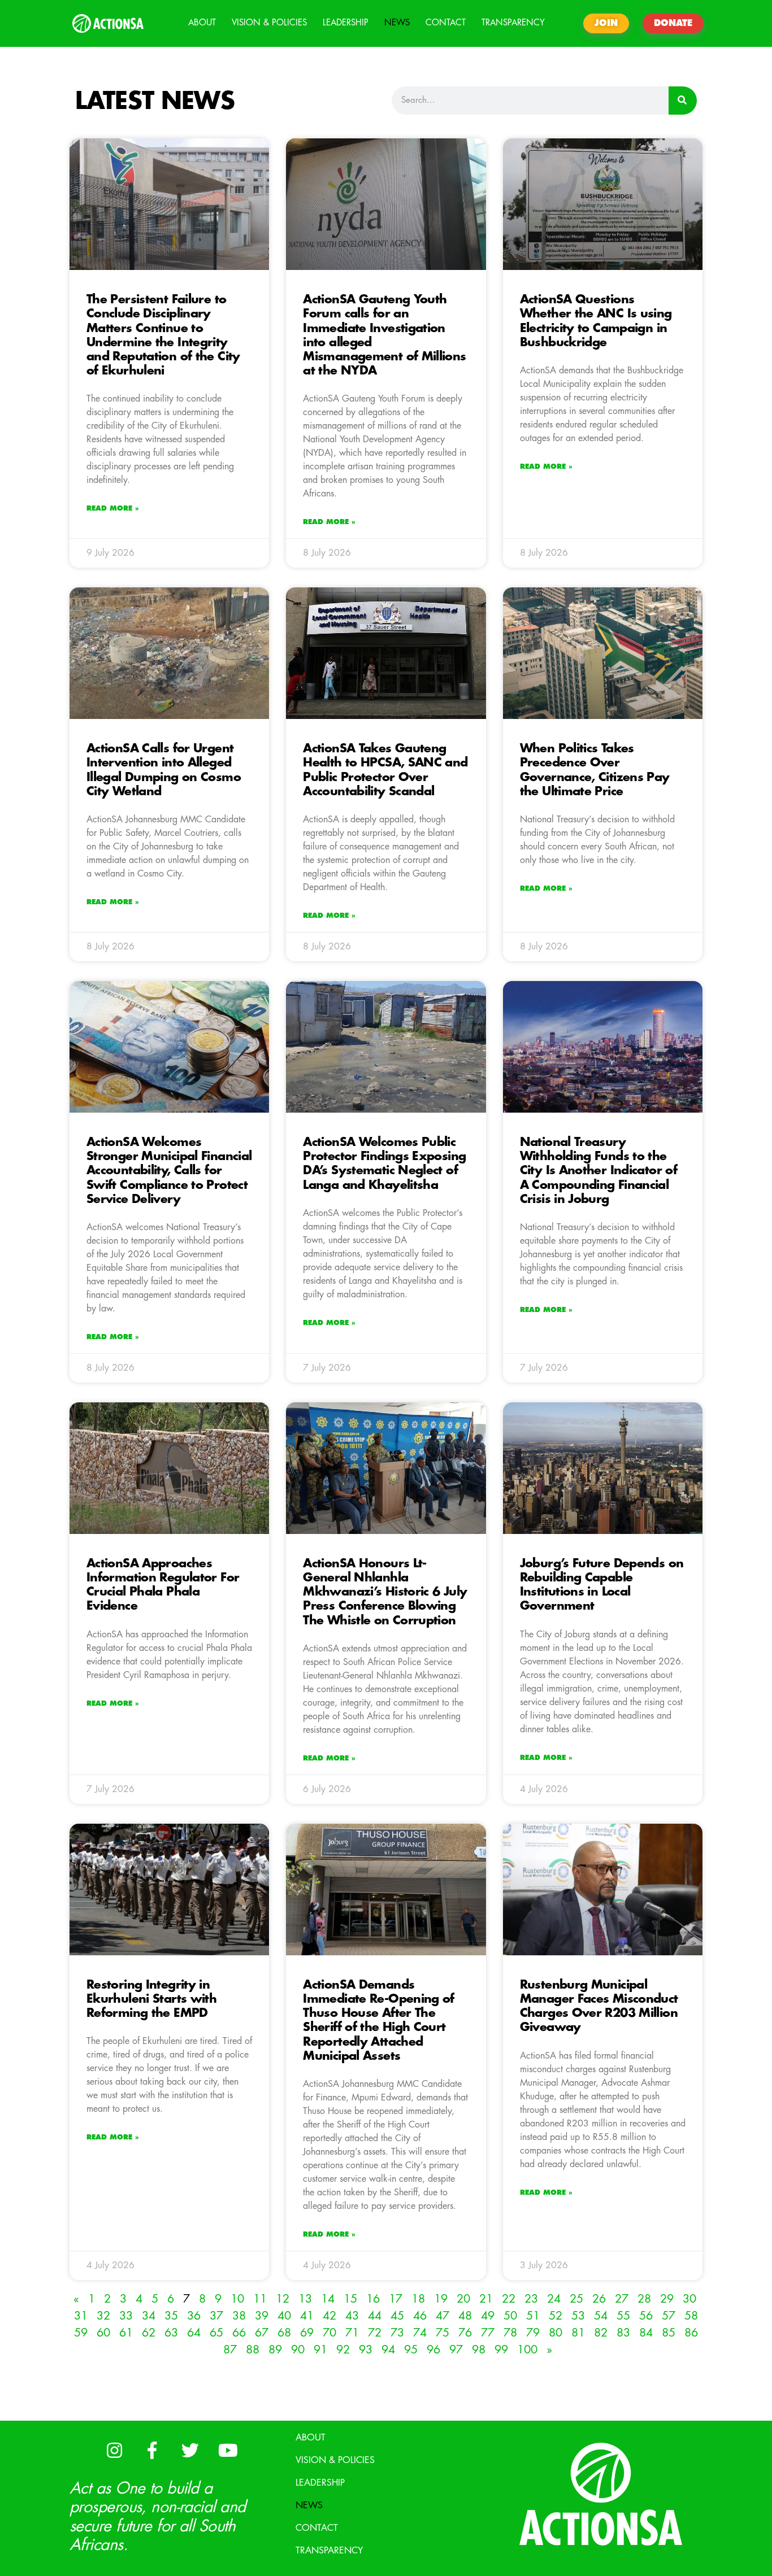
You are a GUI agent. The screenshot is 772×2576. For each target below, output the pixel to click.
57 (669, 2316)
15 (350, 2299)
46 (420, 2316)
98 (479, 2350)
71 (352, 2333)
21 (486, 2299)
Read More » (113, 508)
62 (149, 2333)
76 (465, 2333)
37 (216, 2316)
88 (253, 2350)
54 (601, 2316)
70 (329, 2333)
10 (237, 2299)
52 (556, 2316)
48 (465, 2316)
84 (646, 2333)
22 (509, 2299)
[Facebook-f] (152, 2451)
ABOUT (202, 23)
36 (194, 2316)
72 (375, 2333)
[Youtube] (228, 2451)
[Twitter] (190, 2451)
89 (275, 2350)
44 (375, 2316)
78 (510, 2333)
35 (171, 2316)
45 (397, 2316)
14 (328, 2299)
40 (284, 2316)
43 (352, 2316)
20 (463, 2299)
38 (239, 2316)
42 (329, 2316)
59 (81, 2333)
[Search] (683, 101)
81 (578, 2333)
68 (284, 2333)
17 (396, 2299)
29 (667, 2299)
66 (239, 2333)
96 (433, 2350)
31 (81, 2316)
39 (262, 2316)
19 (441, 2299)
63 (171, 2333)
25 (576, 2299)
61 (126, 2333)
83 (623, 2333)
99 (501, 2350)
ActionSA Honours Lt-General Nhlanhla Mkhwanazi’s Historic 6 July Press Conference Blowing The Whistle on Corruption (385, 1592)
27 (622, 2299)
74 (420, 2333)
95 (411, 2350)
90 (298, 2350)
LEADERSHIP (346, 23)
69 (307, 2333)
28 (644, 2299)
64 (194, 2333)
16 (373, 2299)
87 (230, 2350)
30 (689, 2299)
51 (533, 2316)
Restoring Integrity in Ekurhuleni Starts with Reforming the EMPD (151, 1999)
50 (510, 2316)
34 (149, 2316)
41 (307, 2316)
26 (599, 2299)
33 (126, 2316)
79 (533, 2333)
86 (691, 2333)
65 (216, 2333)
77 (488, 2333)
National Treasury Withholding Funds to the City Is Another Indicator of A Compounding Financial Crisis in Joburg (598, 1171)
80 (556, 2333)
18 (418, 2299)
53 (578, 2316)
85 (669, 2333)
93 (366, 2350)
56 (646, 2316)
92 (343, 2350)
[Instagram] (114, 2451)
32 (103, 2316)
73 (397, 2333)
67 (262, 2333)
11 (260, 2299)
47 (443, 2316)
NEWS (397, 23)
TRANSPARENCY (513, 23)
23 (531, 2299)
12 (283, 2299)
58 (691, 2316)
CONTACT (446, 23)
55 (623, 2316)
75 (443, 2333)
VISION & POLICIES (269, 23)
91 (320, 2350)
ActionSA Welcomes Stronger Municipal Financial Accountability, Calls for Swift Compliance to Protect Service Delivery (169, 1171)
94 (388, 2350)
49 (488, 2316)
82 (601, 2333)
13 (305, 2299)
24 (554, 2299)
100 (527, 2350)
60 (103, 2333)
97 (456, 2350)
